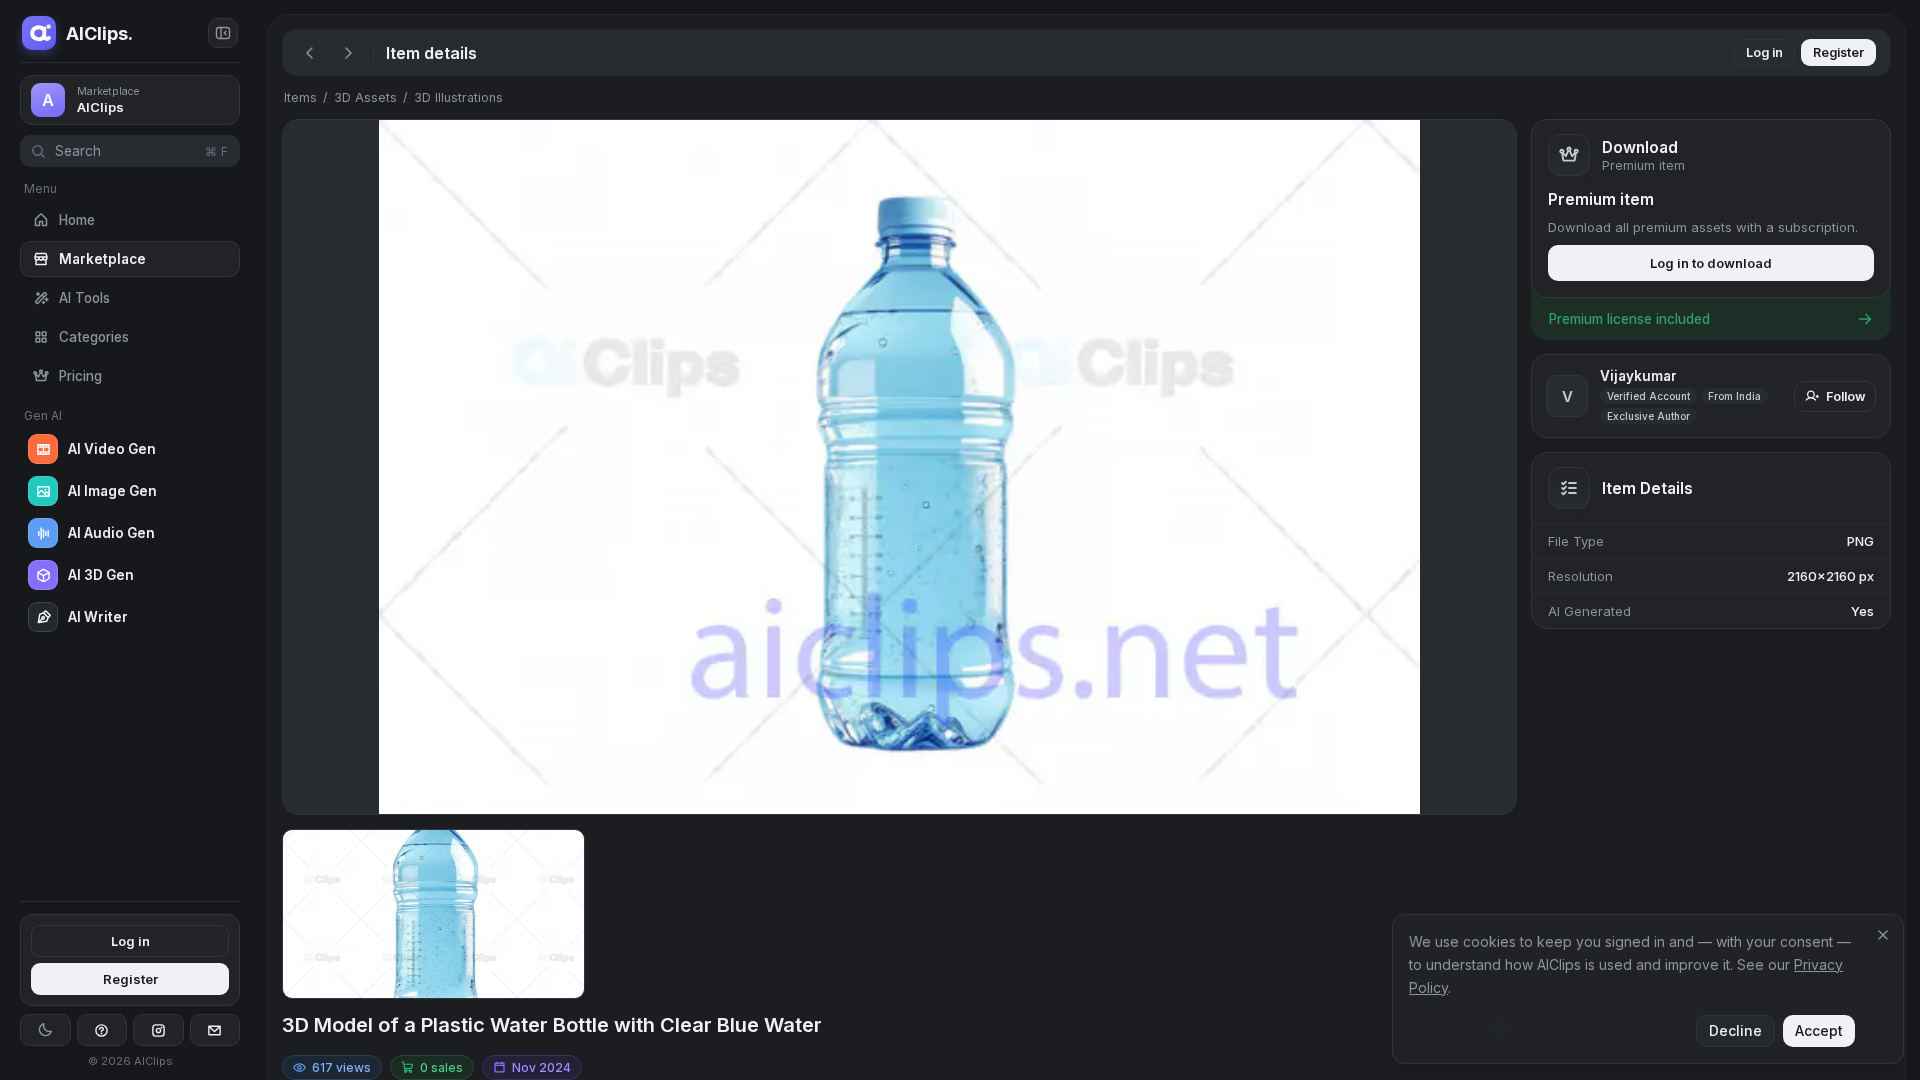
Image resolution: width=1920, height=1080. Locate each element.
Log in (130, 941)
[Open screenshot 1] (433, 914)
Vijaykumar (1638, 376)
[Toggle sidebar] (223, 33)
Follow (1845, 396)
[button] (260, 540)
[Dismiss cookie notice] (1883, 935)
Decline (1735, 1030)
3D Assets (365, 97)
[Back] (310, 53)
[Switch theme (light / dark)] (45, 1030)
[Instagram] (158, 1030)
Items (300, 97)
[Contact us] (215, 1030)
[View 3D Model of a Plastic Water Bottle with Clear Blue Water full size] (899, 467)
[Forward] (348, 53)
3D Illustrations (458, 97)
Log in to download (1711, 263)
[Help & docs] (102, 1030)
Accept (1819, 1030)
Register (130, 979)
